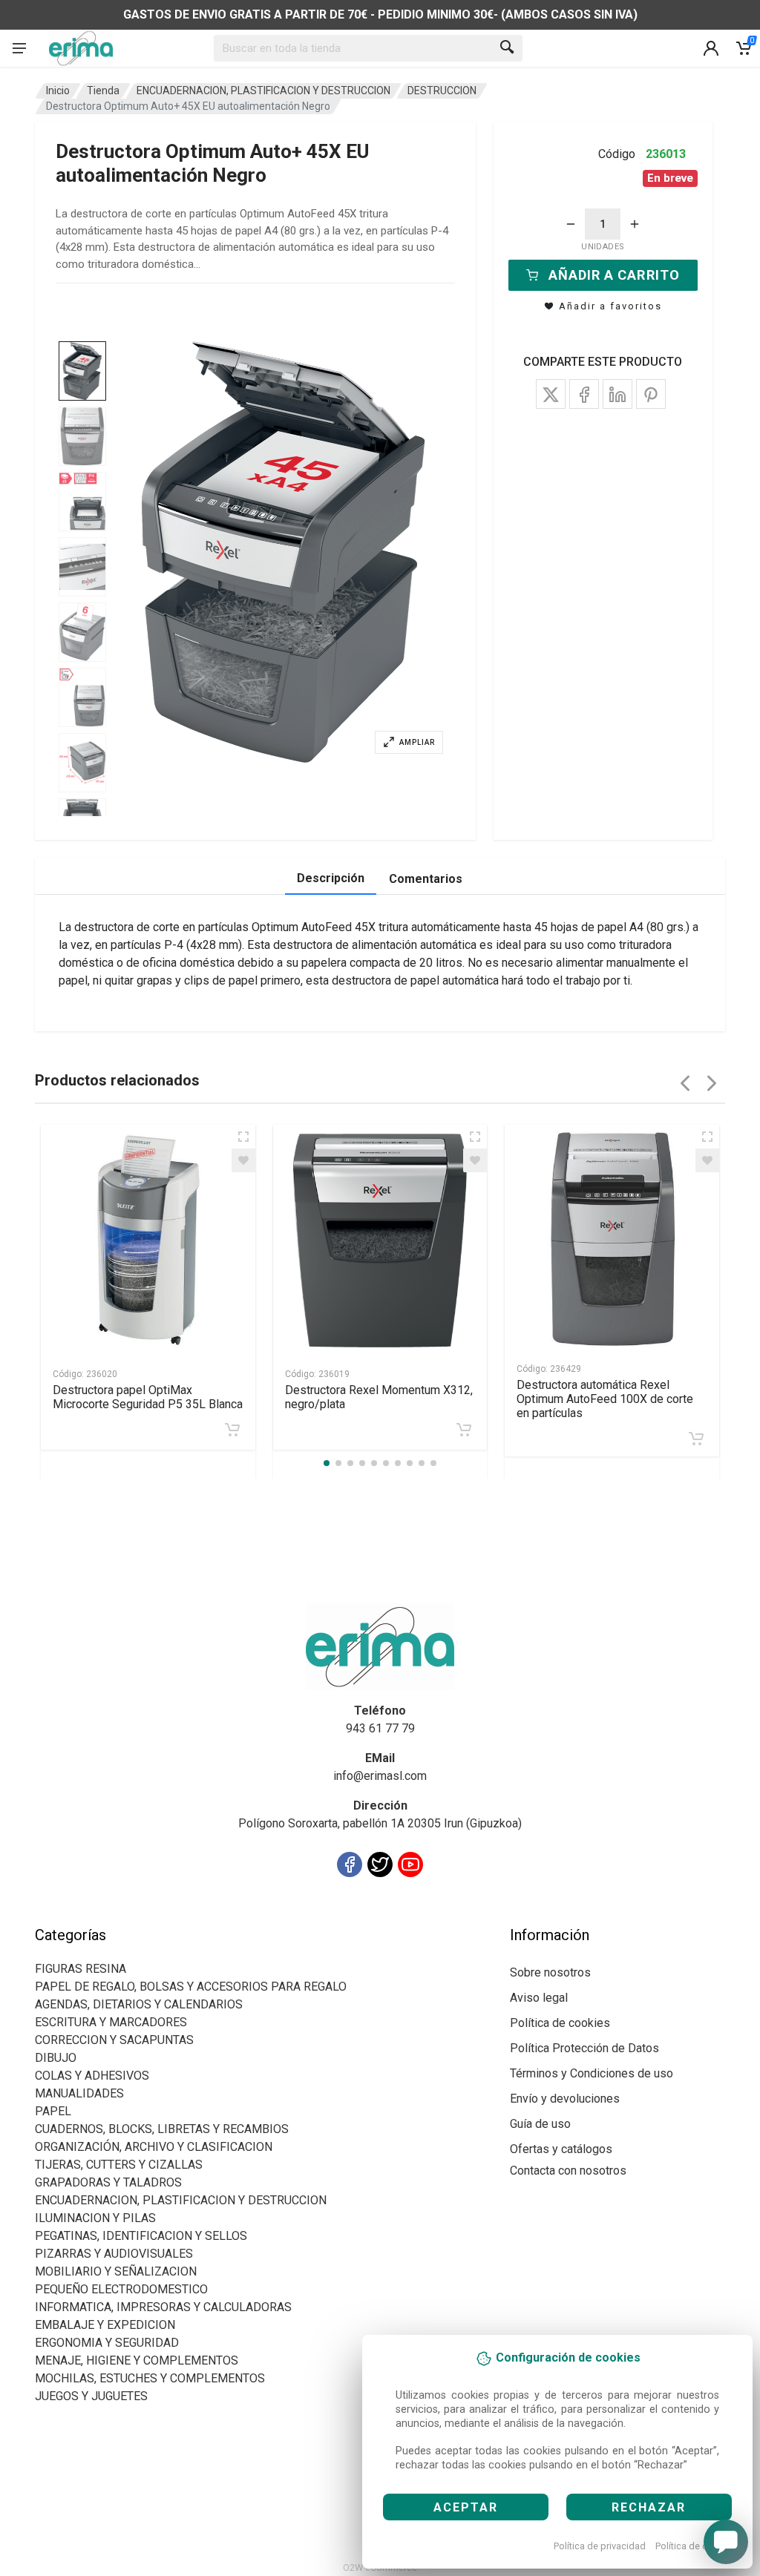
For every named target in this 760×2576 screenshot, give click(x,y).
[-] (571, 224)
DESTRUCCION (442, 91)
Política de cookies (696, 2546)
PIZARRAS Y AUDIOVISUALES (114, 2254)
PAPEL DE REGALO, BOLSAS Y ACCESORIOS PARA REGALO (191, 1987)
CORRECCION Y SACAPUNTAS (114, 2040)
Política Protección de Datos (584, 2048)
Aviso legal (539, 1998)
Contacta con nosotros (568, 2171)
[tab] (82, 371)
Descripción (331, 878)
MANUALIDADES (79, 2093)
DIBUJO (56, 2058)
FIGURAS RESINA (81, 1969)
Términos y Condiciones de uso (592, 2073)
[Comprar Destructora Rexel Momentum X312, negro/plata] (464, 1430)
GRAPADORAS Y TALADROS (108, 2182)
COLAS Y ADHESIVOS (92, 2076)
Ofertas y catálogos (561, 2149)
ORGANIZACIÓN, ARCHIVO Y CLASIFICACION (154, 2147)
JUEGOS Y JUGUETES (91, 2396)
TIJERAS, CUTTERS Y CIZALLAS (119, 2165)
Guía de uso (540, 2124)
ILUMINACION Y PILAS (95, 2218)
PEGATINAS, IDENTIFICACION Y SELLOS (141, 2236)
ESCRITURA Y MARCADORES (111, 2022)
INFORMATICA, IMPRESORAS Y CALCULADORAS (163, 2307)
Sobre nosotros (550, 1972)
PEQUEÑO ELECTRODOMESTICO (121, 2289)
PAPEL (53, 2111)
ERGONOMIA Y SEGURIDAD (107, 2343)
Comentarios (426, 879)
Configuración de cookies (121, 1917)
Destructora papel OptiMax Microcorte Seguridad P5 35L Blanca (148, 1397)
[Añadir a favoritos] (243, 1160)
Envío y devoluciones (565, 2099)
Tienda (103, 91)
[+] (635, 224)
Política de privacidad (600, 2546)
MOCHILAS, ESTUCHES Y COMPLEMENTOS (150, 2378)
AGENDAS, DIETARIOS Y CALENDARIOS (139, 2004)
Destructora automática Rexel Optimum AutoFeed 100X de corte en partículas (605, 1399)
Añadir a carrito (614, 275)
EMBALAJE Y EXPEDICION (105, 2325)
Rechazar (649, 2507)
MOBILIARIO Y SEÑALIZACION (116, 2271)
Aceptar (466, 2507)
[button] (284, 552)
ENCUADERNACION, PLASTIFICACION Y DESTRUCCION (263, 91)
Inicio (58, 91)
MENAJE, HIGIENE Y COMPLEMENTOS (137, 2360)
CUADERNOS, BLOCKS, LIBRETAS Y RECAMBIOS (162, 2129)
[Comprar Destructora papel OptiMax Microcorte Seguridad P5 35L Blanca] (232, 1430)
